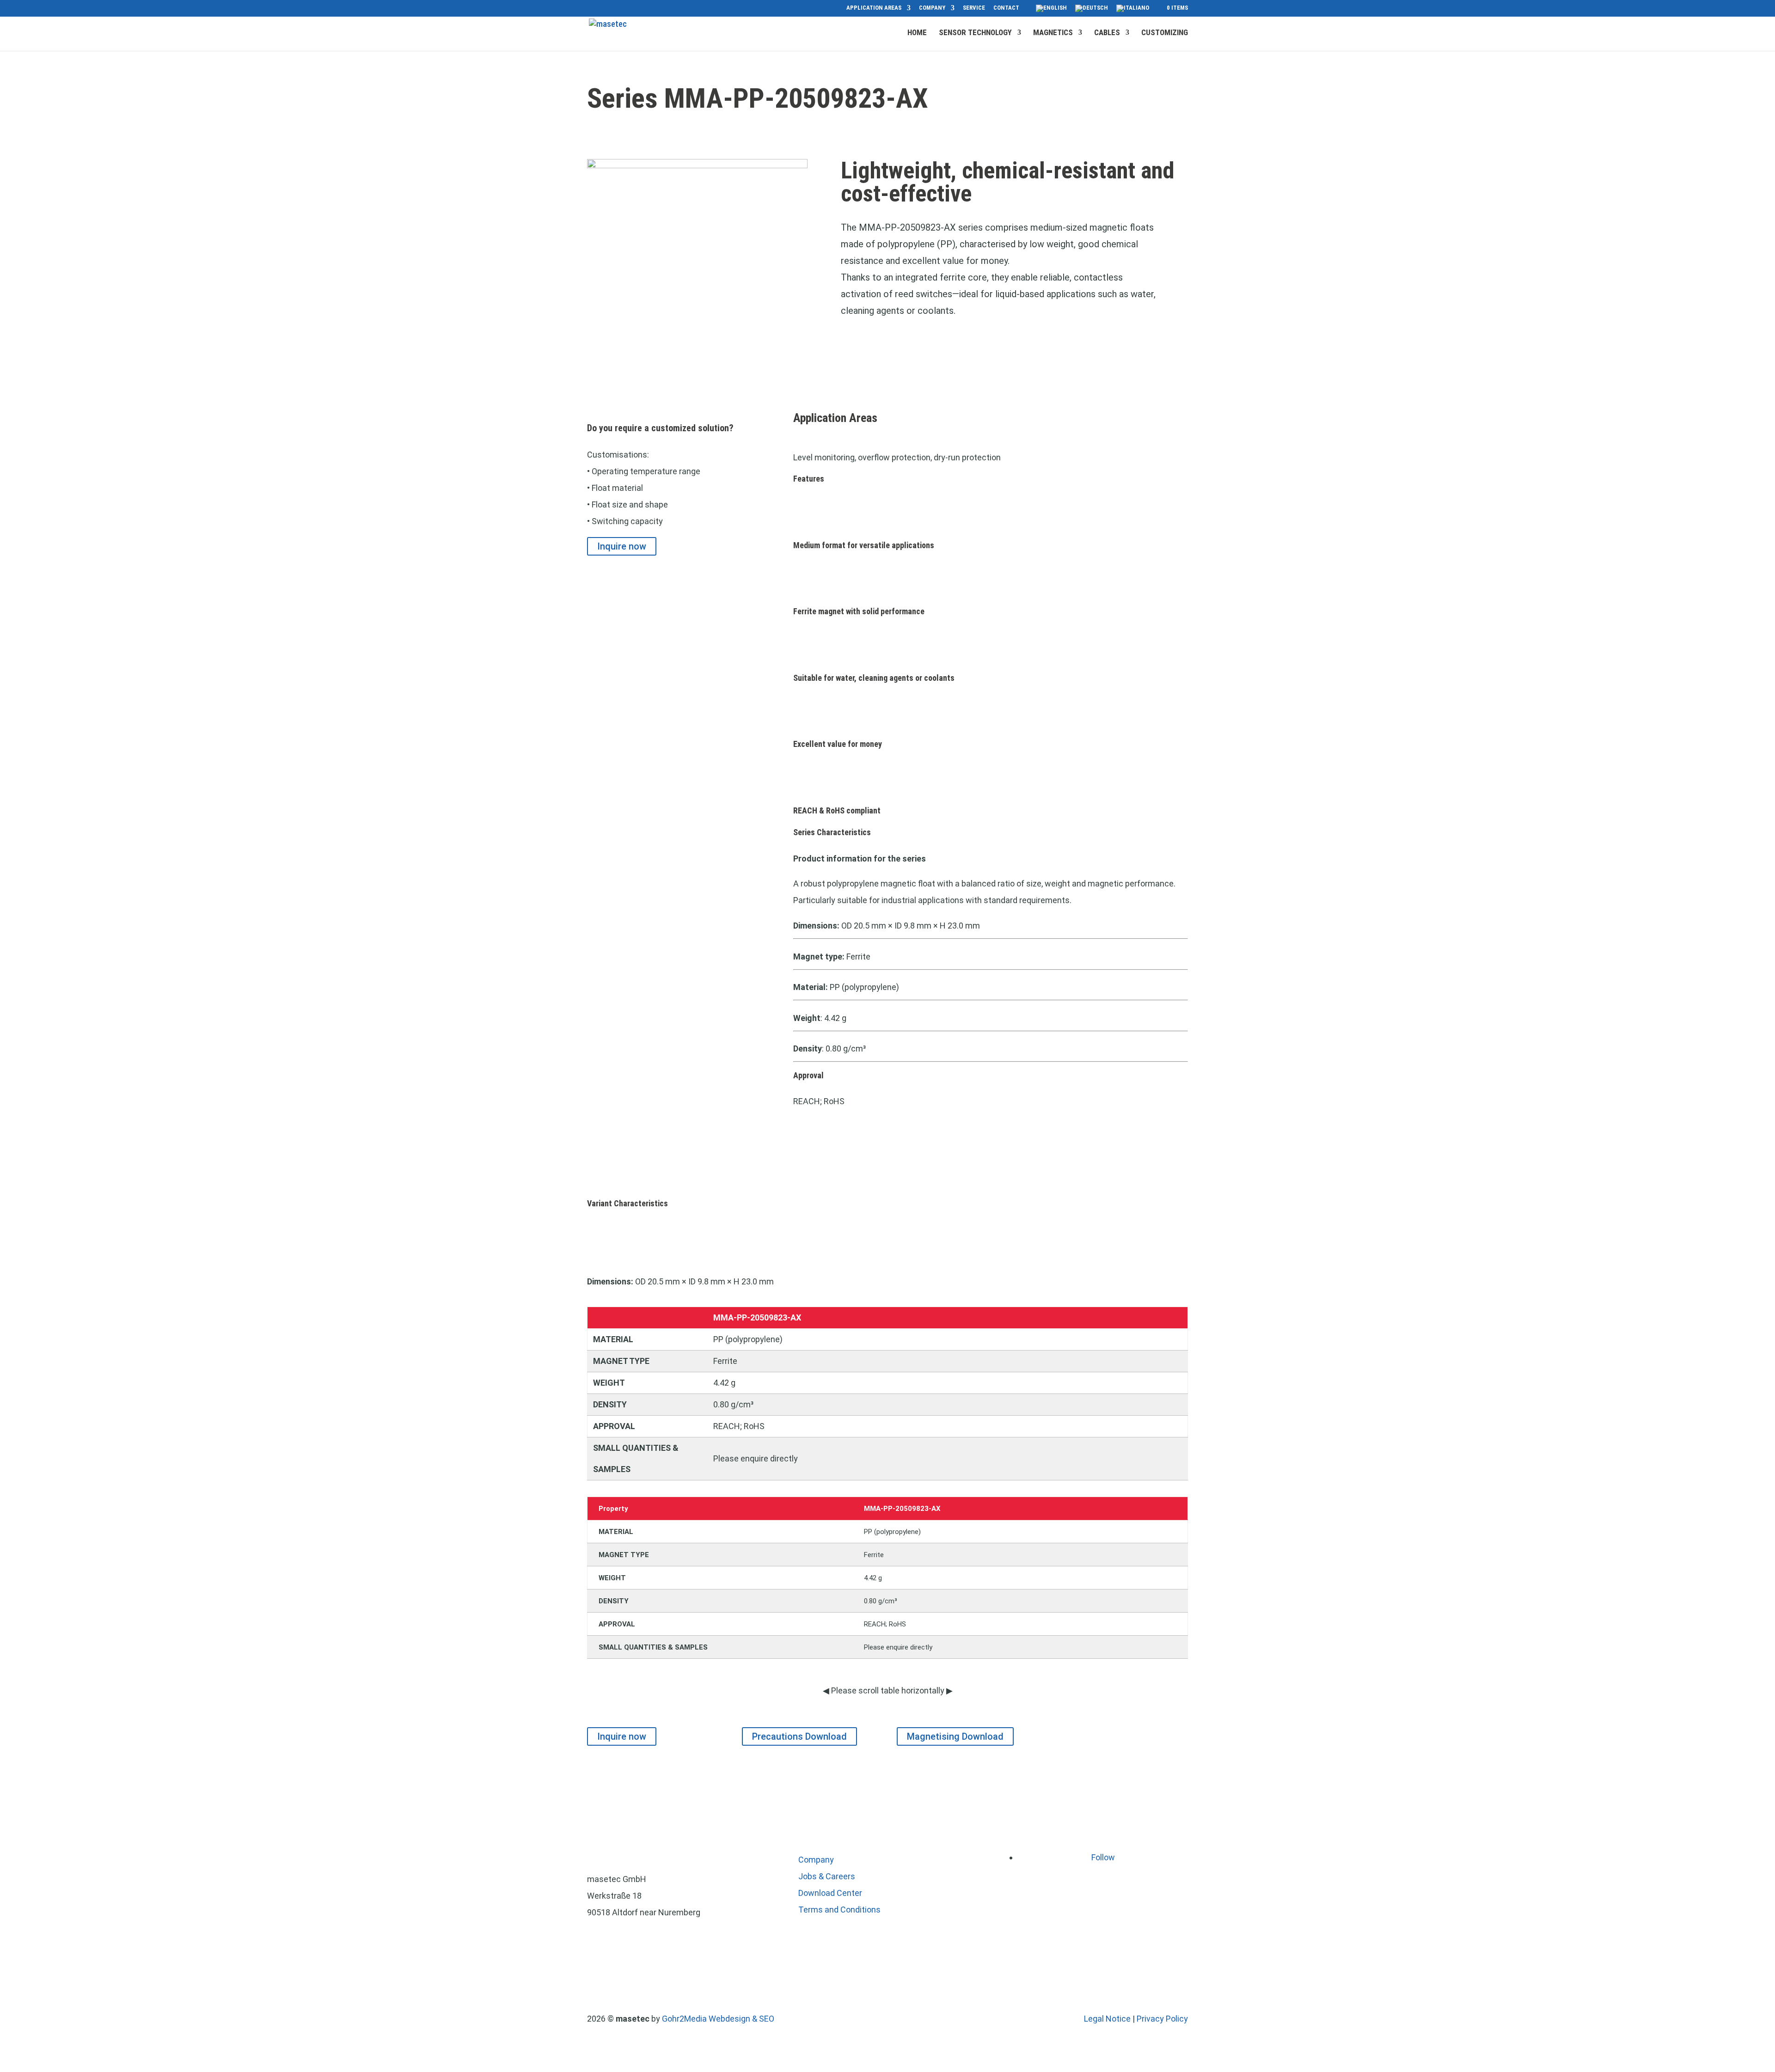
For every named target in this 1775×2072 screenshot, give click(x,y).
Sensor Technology (975, 33)
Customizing (1165, 33)
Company (932, 8)
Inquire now (622, 546)
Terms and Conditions (839, 1910)
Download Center (830, 1893)
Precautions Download (799, 1736)
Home (917, 33)
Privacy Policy (1162, 2019)
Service (974, 8)
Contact (1006, 8)
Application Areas (874, 8)
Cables (1107, 33)
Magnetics (1053, 33)
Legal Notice (1107, 2019)
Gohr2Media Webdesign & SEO (718, 2019)
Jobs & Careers (827, 1876)
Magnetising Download (955, 1736)
